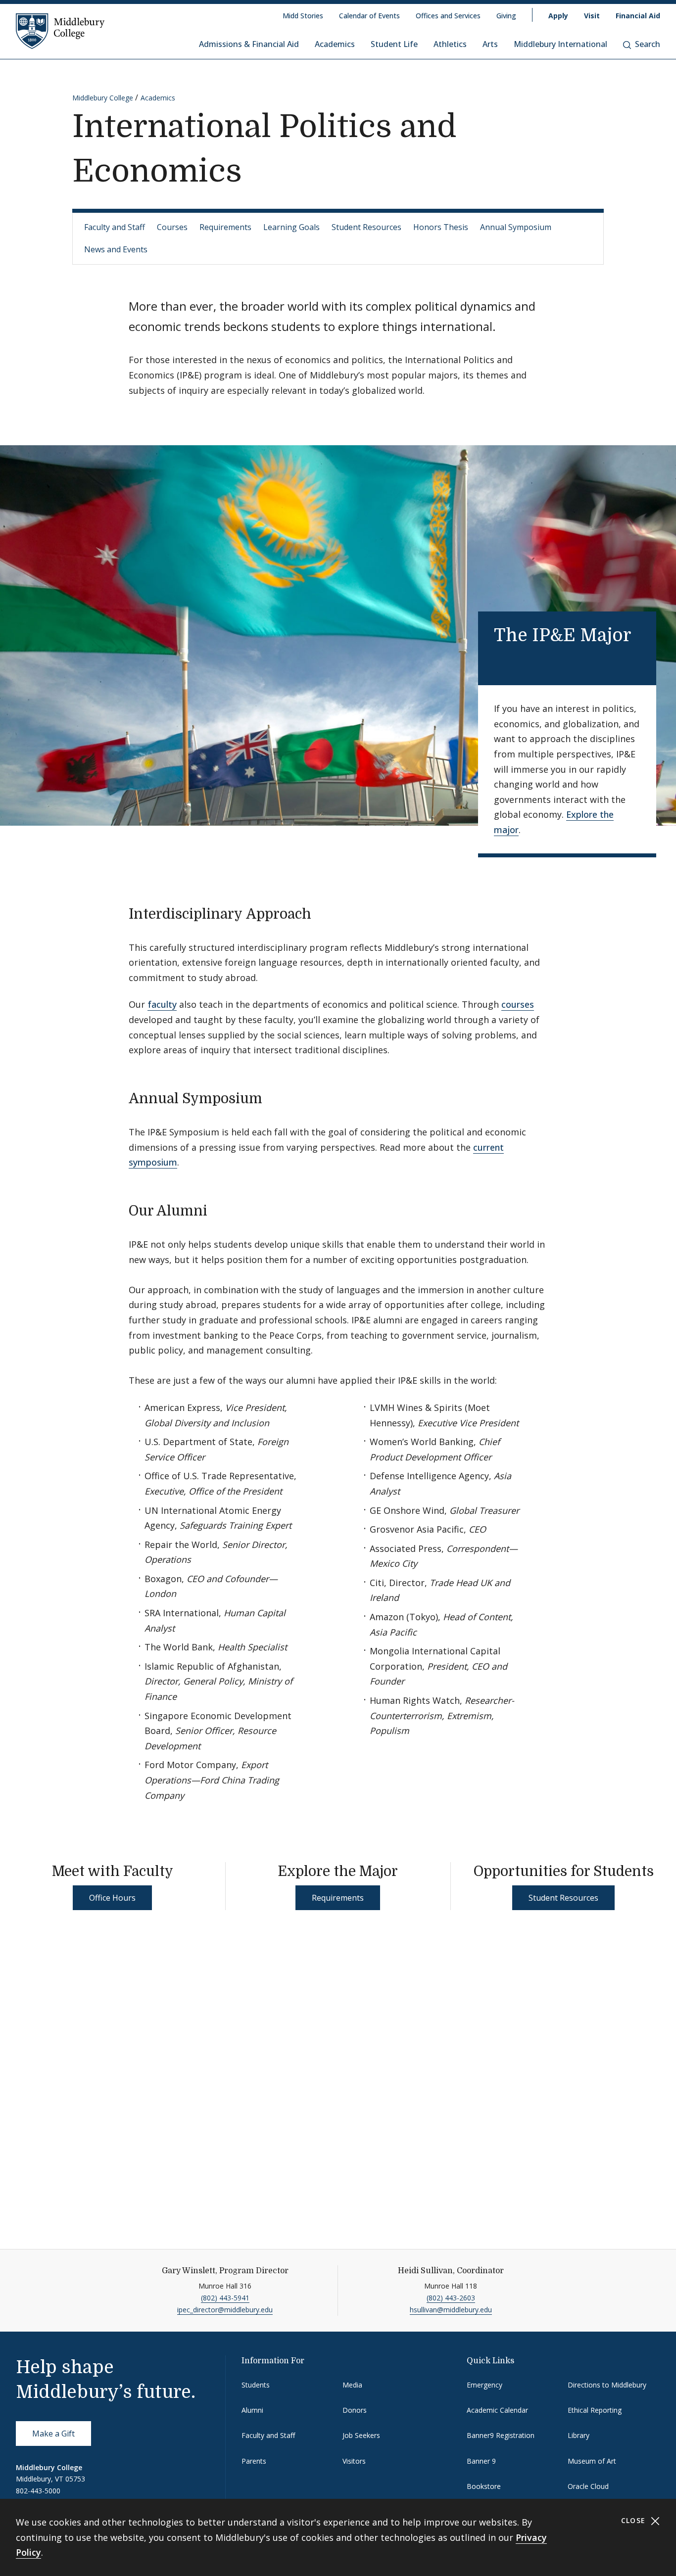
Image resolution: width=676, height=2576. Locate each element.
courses (518, 1004)
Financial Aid (638, 16)
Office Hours (112, 1898)
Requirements (225, 227)
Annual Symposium (516, 227)
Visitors (354, 2461)
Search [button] (648, 44)
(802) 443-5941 (225, 2298)
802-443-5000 (38, 2491)
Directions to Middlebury (607, 2385)
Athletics (450, 44)
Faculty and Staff (115, 227)
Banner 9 (481, 2461)
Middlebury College (103, 98)
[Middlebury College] (60, 31)
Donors (355, 2410)
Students (256, 2385)
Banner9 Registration (501, 2435)
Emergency (484, 2385)
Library (579, 2435)
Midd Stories (303, 16)
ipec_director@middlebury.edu (225, 2310)
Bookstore (484, 2486)
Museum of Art (592, 2461)
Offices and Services (448, 16)
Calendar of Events (369, 16)
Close (635, 2520)
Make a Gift (53, 2434)
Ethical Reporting (595, 2410)
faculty (162, 1004)
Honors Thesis (441, 227)
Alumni (252, 2410)
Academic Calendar (497, 2410)
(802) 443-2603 (451, 2298)
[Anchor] (507, 658)
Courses (172, 227)
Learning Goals (291, 227)
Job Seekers (361, 2435)
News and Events (116, 249)
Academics (335, 44)
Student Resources (366, 227)
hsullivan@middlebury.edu (451, 2310)
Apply (558, 16)
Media (352, 2385)
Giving (506, 16)
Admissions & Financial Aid (249, 44)
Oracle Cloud (588, 2486)
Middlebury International (560, 44)
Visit (592, 16)
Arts (490, 44)
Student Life (394, 44)
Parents (254, 2461)
